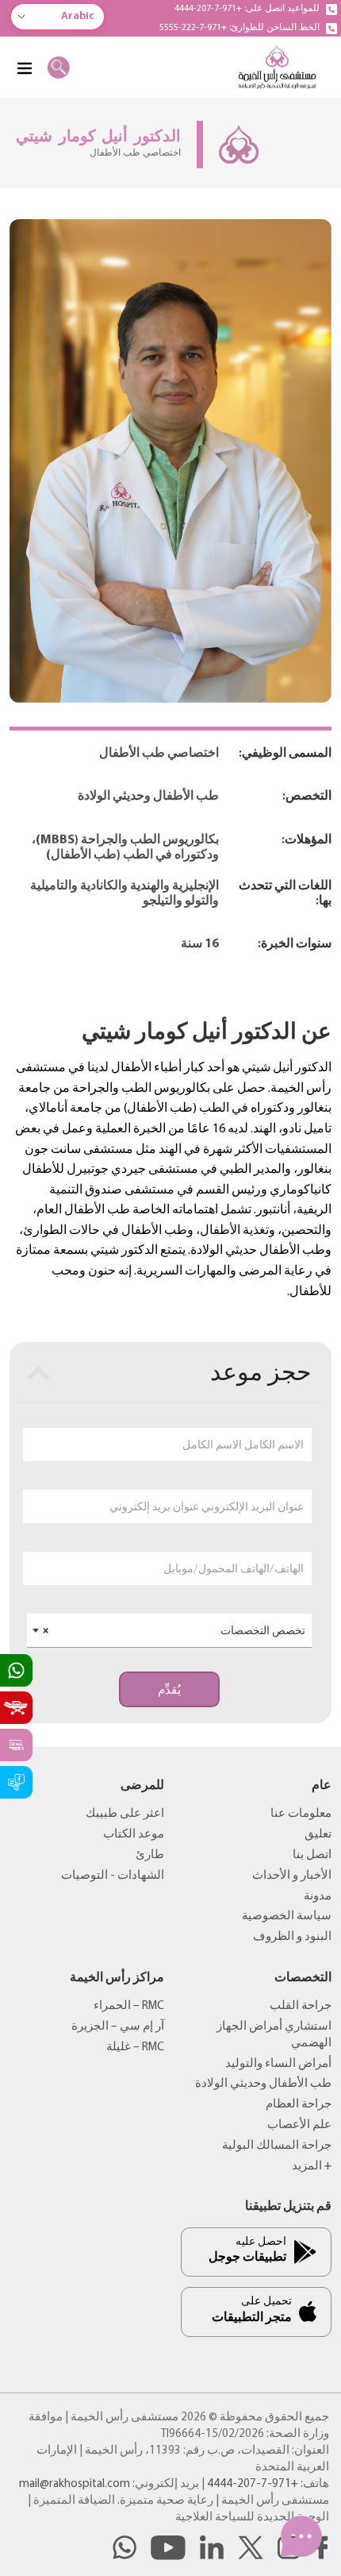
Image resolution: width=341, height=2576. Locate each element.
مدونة (318, 1897)
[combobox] (169, 1631)
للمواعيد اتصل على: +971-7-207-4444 (247, 9)
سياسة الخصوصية (287, 1917)
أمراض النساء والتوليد (278, 2064)
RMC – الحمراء (129, 2006)
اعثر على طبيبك (125, 1814)
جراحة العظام (299, 2105)
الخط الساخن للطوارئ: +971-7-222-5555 (239, 28)
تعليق (318, 1835)
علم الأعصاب (299, 2125)
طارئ (150, 1855)
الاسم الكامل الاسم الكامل (243, 1444)
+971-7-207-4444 (253, 2484)
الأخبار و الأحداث (292, 1876)
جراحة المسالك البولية (277, 2146)
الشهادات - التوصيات (113, 1876)
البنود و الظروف (292, 1937)
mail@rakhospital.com (75, 2484)
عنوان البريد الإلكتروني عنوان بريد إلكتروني (207, 1506)
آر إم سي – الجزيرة (118, 2027)
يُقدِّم (169, 1690)
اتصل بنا (312, 1855)
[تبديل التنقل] (24, 67)
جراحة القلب (301, 2006)
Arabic (78, 16)
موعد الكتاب (134, 1835)
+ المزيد (312, 2167)
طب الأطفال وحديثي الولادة (263, 2084)
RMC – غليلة (135, 2048)
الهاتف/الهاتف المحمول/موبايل (234, 1568)
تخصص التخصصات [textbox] (174, 1630)
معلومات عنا (301, 1814)
